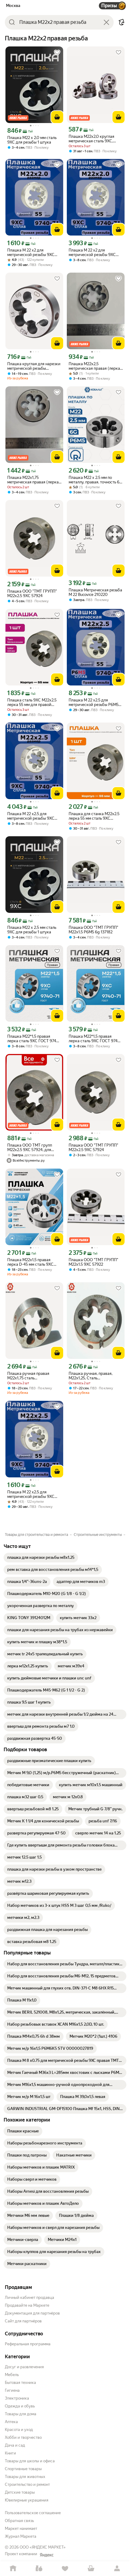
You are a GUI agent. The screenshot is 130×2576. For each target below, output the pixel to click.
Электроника (17, 2398)
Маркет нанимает (21, 2529)
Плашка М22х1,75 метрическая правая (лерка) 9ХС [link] (34, 480)
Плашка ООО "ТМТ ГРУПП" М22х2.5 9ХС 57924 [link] (32, 593)
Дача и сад (15, 2445)
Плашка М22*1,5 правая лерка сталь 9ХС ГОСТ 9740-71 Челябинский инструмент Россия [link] (34, 1039)
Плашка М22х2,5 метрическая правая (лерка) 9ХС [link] (95, 366)
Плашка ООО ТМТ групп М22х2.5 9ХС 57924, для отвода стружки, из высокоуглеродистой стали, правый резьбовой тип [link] (33, 1147)
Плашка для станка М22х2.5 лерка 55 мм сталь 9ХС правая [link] (94, 816)
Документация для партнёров (32, 2313)
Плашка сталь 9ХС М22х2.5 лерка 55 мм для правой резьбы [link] (32, 702)
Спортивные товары (23, 2469)
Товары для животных (25, 2477)
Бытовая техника (20, 2383)
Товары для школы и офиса (30, 2461)
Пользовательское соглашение (33, 2513)
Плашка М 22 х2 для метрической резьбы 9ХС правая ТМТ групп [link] (31, 252)
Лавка (39, 2569)
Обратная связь (19, 2521)
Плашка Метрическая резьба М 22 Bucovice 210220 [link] (95, 592)
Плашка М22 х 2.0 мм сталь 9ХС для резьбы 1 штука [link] (32, 140)
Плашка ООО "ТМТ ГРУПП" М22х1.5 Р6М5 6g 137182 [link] (93, 930)
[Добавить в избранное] (57, 52)
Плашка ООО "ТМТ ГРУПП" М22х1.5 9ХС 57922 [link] (93, 1262)
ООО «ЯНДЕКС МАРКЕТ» (43, 2547)
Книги (10, 2453)
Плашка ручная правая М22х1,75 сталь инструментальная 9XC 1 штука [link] (30, 1376)
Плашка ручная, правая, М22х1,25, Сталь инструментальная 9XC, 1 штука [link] (92, 1376)
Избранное (65, 2569)
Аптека (11, 2422)
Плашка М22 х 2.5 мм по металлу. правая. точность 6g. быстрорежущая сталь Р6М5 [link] (96, 480)
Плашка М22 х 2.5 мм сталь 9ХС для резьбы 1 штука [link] (32, 930)
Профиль (117, 2569)
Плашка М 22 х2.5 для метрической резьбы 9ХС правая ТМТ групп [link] (31, 816)
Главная (13, 2569)
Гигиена (12, 2390)
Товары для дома (21, 2414)
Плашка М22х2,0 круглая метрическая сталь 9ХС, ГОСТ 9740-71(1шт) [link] (91, 139)
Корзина (91, 2569)
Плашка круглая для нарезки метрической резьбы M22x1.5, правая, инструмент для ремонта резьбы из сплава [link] (34, 366)
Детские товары (20, 2492)
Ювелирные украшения (27, 2500)
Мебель (12, 2375)
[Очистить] (106, 22)
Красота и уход (19, 2430)
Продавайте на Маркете (27, 2305)
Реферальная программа (28, 2344)
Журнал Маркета (21, 2536)
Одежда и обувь (20, 2406)
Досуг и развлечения (24, 2367)
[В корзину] (57, 117)
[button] (122, 22)
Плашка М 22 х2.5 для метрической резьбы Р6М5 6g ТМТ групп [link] (94, 702)
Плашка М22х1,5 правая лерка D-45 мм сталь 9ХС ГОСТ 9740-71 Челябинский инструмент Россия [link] (33, 1262)
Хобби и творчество (23, 2437)
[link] (41, 1558)
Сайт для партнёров (23, 2321)
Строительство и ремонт (27, 2484)
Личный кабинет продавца (29, 2298)
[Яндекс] (47, 2555)
